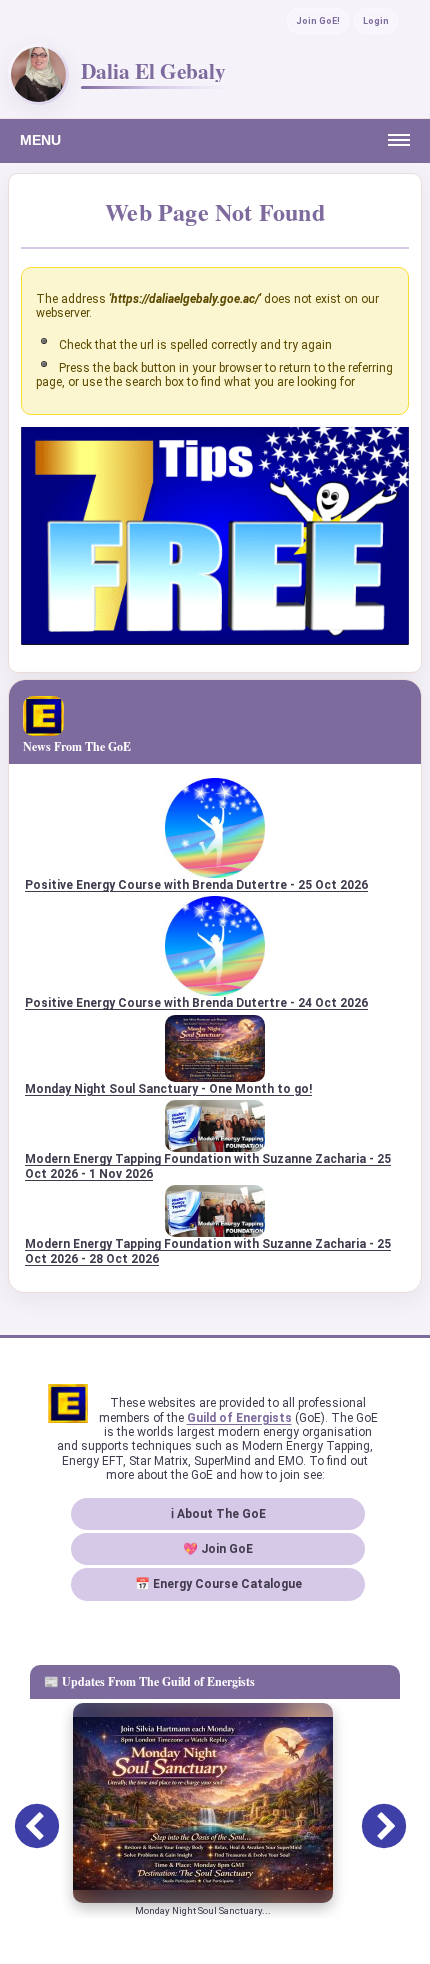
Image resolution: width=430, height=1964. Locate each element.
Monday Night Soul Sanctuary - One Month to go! (168, 1089)
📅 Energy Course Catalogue (218, 1584)
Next (369, 1813)
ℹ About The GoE (218, 1514)
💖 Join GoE (218, 1549)
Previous (22, 1813)
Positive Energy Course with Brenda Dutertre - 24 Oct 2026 (196, 1003)
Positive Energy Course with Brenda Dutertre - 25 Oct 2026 (196, 885)
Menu (40, 140)
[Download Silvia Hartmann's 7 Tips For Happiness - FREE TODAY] (215, 641)
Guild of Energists (239, 1418)
